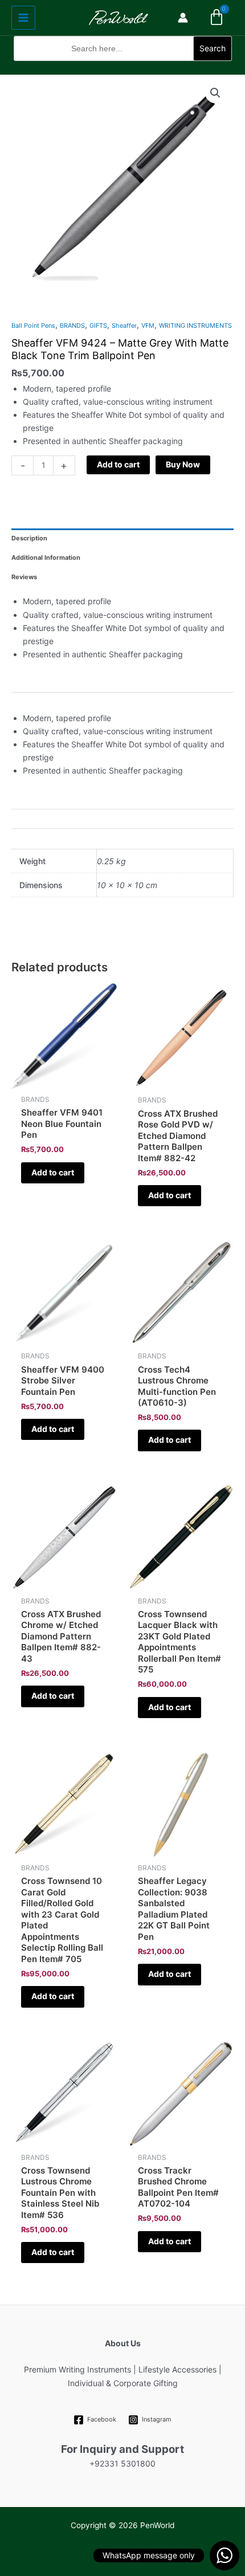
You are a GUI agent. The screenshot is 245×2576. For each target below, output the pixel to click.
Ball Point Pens (33, 325)
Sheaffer (124, 325)
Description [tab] (29, 538)
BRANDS (72, 325)
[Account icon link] (183, 18)
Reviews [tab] (24, 577)
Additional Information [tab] (46, 557)
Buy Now (183, 464)
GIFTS (98, 325)
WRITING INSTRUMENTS (195, 325)
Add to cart (118, 464)
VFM (148, 325)
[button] (123, 68)
